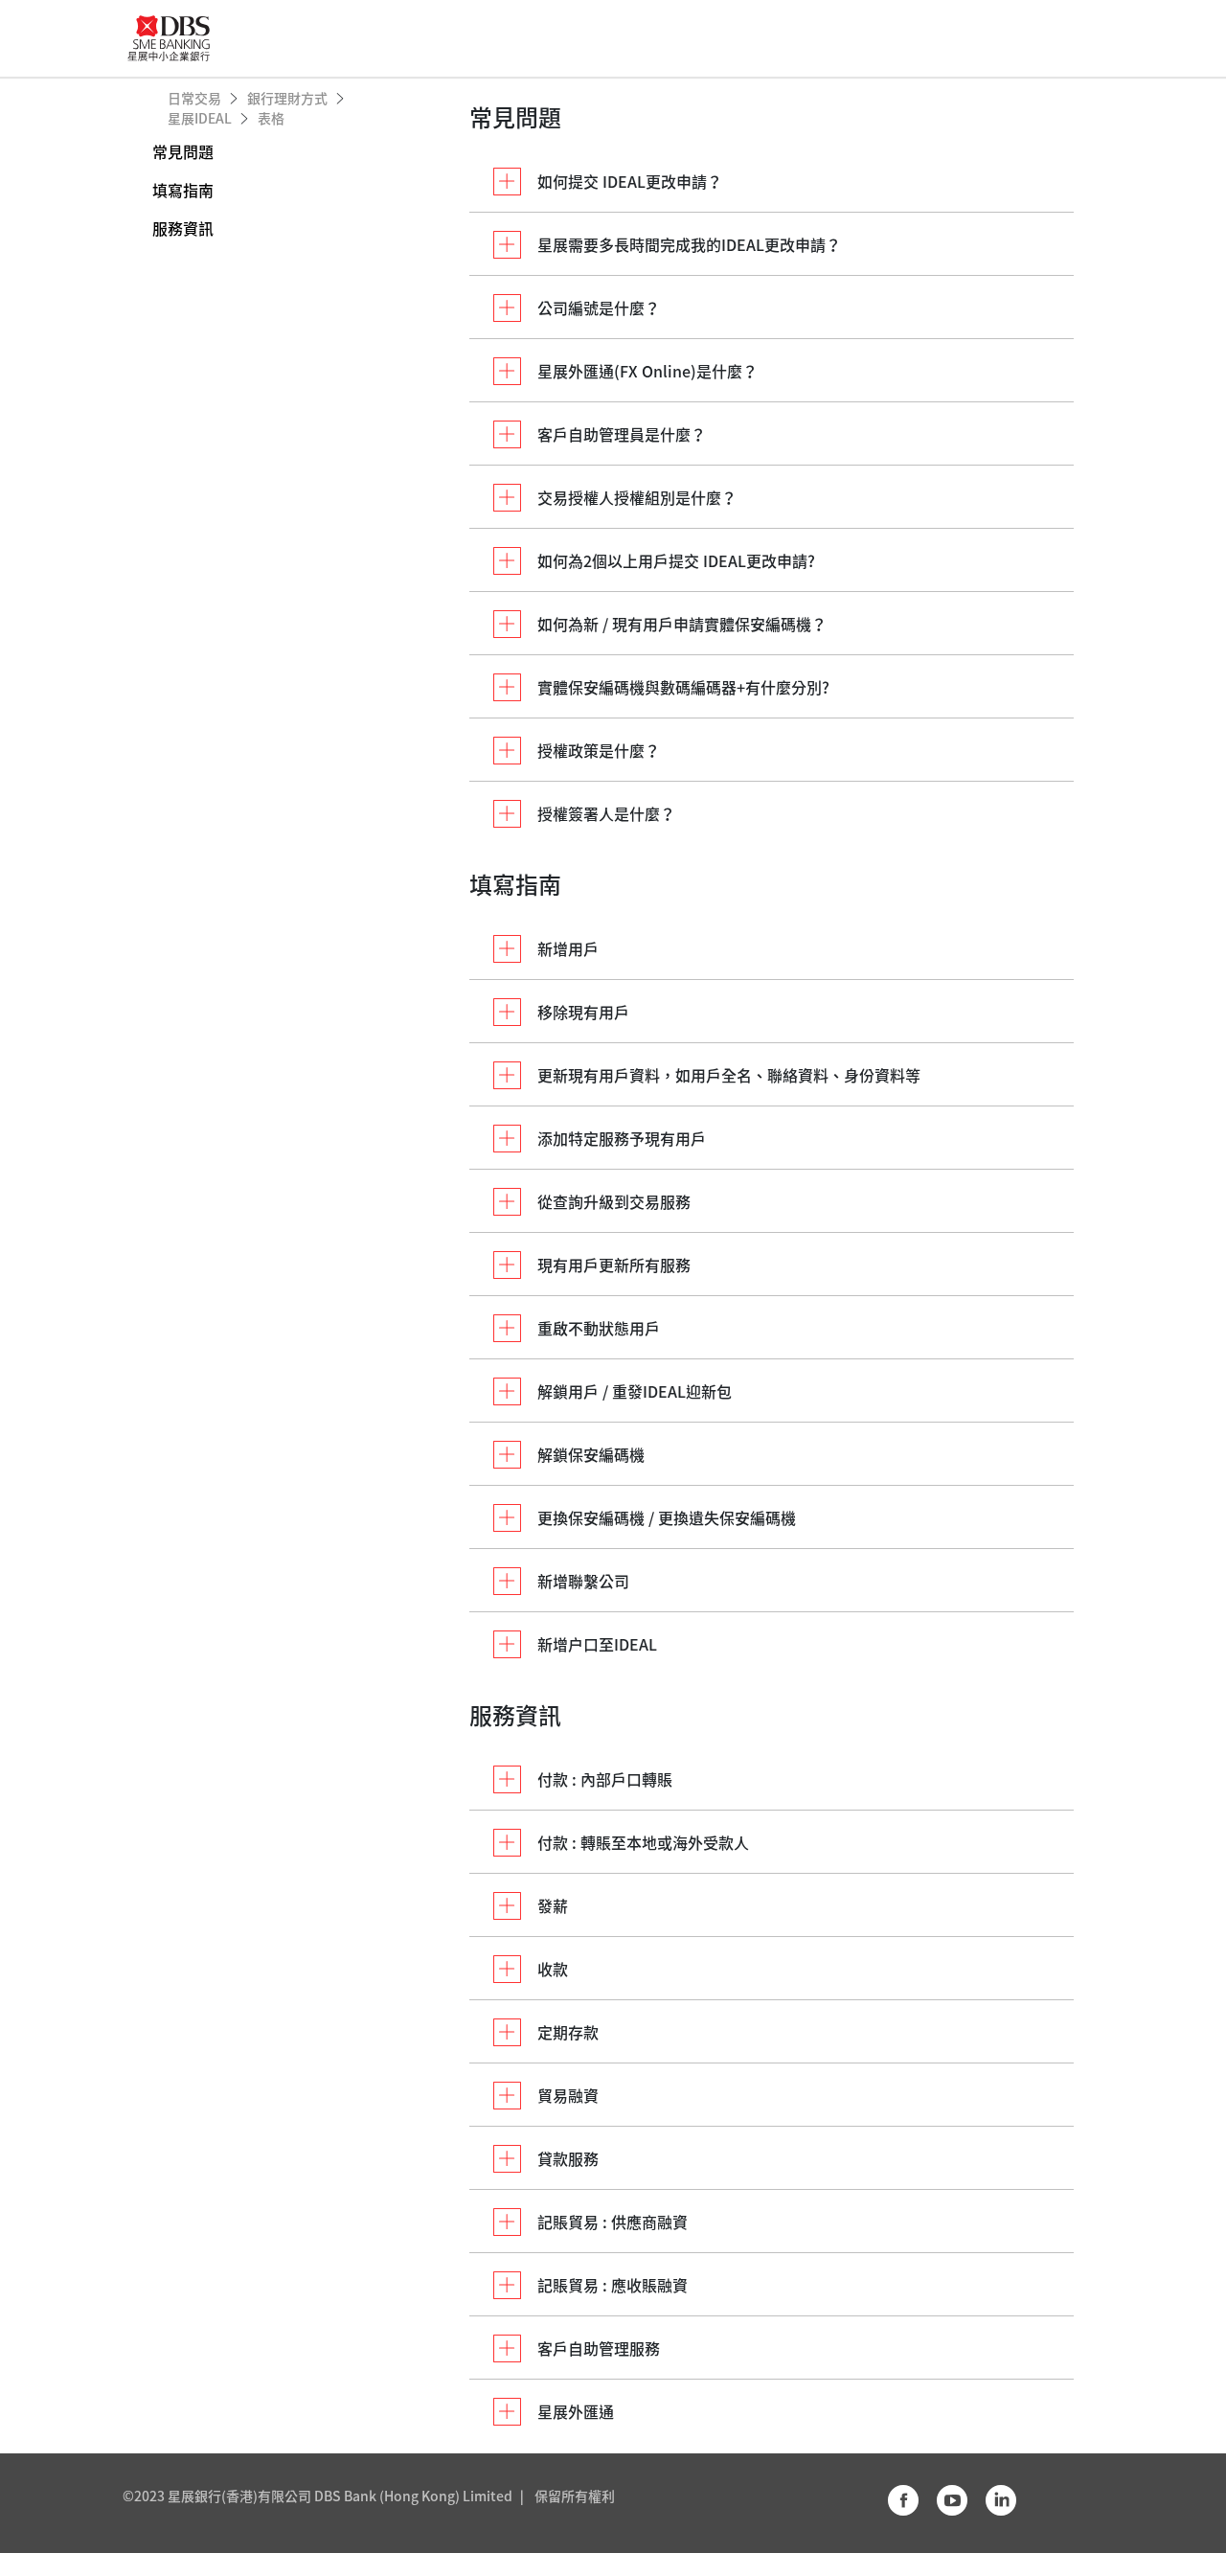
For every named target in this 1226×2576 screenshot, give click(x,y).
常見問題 (183, 151)
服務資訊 (183, 228)
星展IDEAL (201, 118)
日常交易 (196, 98)
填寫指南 (183, 190)
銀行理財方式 (289, 98)
